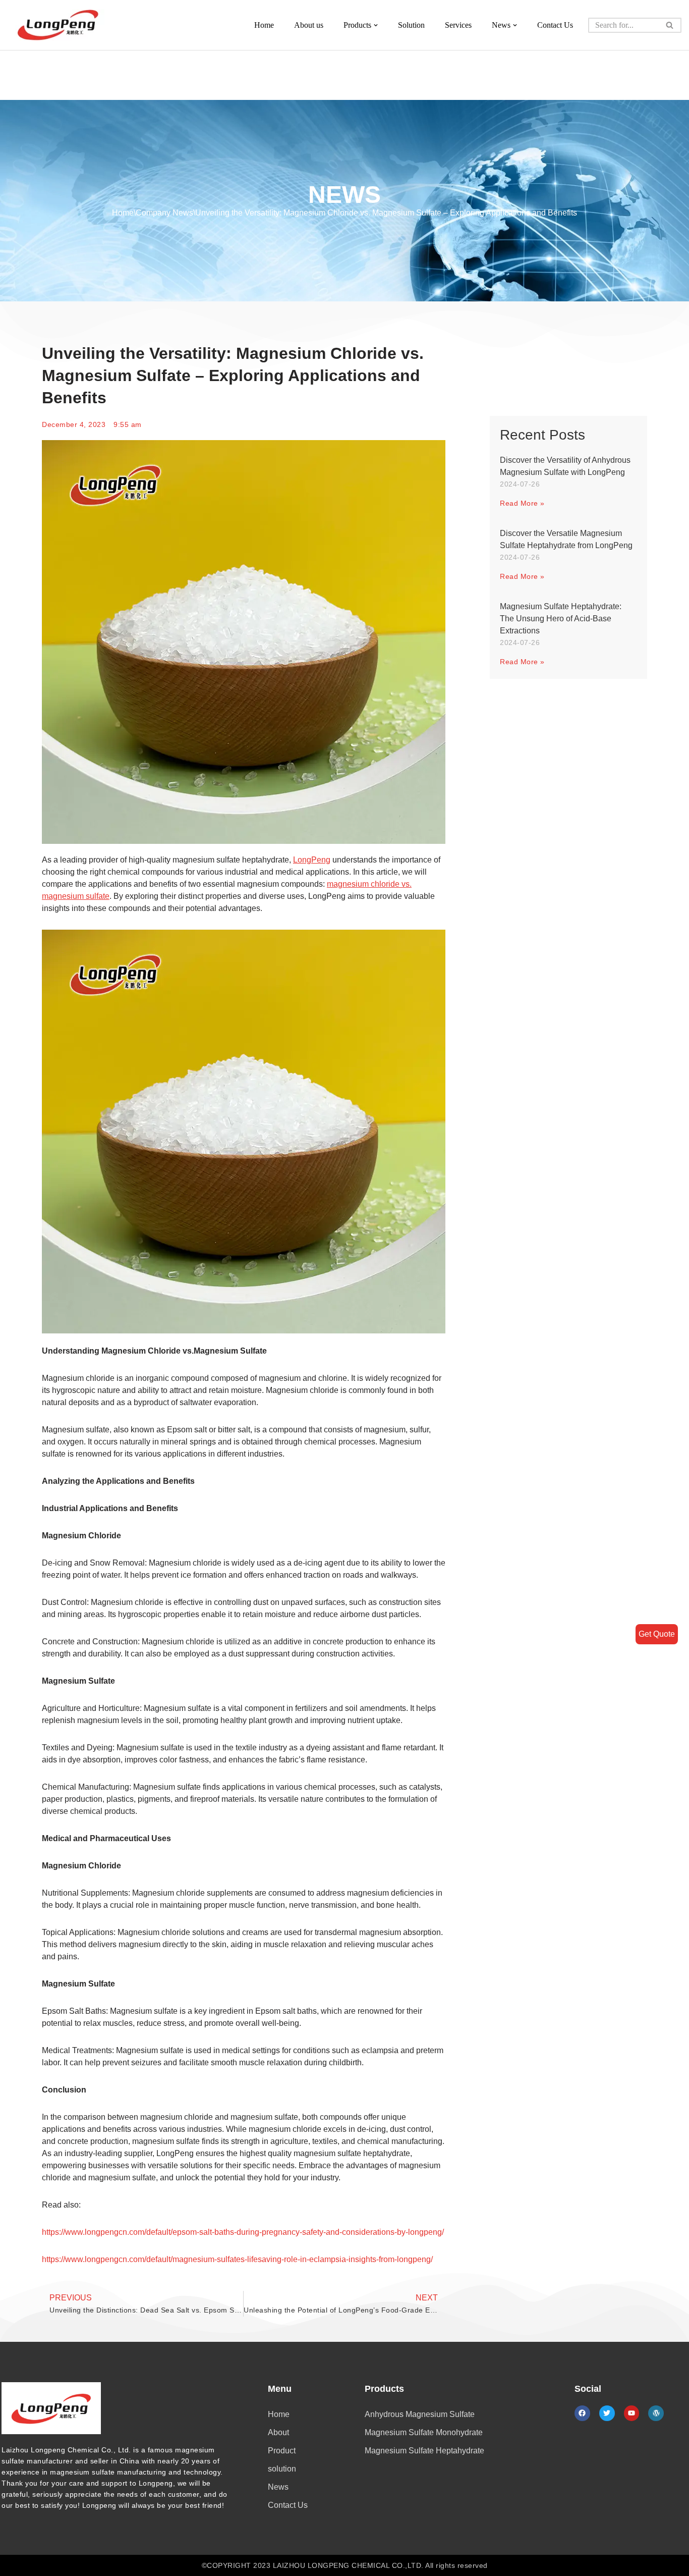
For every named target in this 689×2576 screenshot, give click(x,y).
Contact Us (555, 25)
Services (458, 25)
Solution (411, 25)
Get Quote (657, 1634)
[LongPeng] (58, 25)
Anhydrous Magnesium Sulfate (420, 2414)
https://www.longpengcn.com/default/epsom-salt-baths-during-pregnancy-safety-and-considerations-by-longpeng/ (243, 2232)
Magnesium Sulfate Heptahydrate (424, 2451)
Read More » (522, 503)
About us (309, 25)
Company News (164, 213)
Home (264, 25)
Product (282, 2451)
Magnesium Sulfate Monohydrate (424, 2432)
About (278, 2432)
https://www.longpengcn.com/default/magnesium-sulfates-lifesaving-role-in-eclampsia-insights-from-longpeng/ (237, 2259)
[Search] (670, 25)
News (278, 2487)
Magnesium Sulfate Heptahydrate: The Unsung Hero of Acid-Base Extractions (561, 619)
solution (282, 2469)
